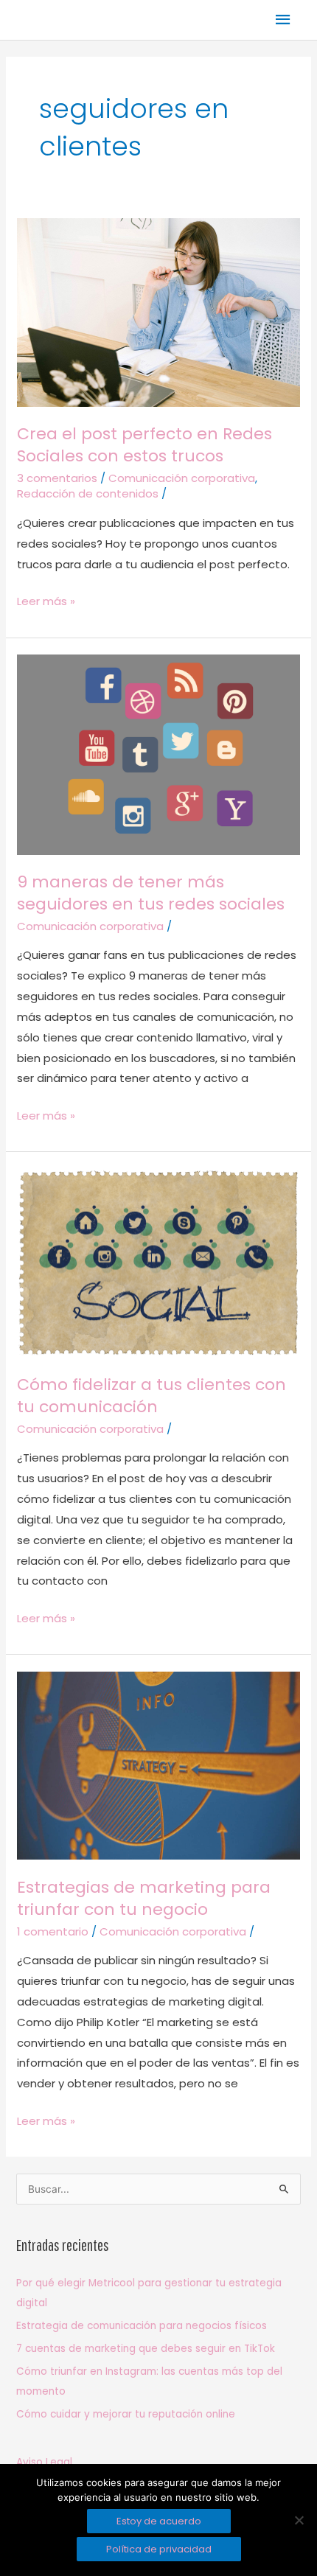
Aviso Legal (44, 2462)
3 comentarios (57, 478)
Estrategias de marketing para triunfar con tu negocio (144, 1898)
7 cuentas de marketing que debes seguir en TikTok (146, 2349)
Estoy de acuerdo (159, 2521)
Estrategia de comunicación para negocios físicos (142, 2326)
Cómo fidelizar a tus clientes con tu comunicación (151, 1396)
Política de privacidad (159, 2549)
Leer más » (46, 600)
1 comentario (53, 1931)
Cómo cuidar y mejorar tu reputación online (126, 2414)
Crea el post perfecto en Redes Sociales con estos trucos (144, 445)
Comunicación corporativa (182, 478)
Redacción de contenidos (88, 493)
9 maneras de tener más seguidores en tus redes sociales (151, 893)
